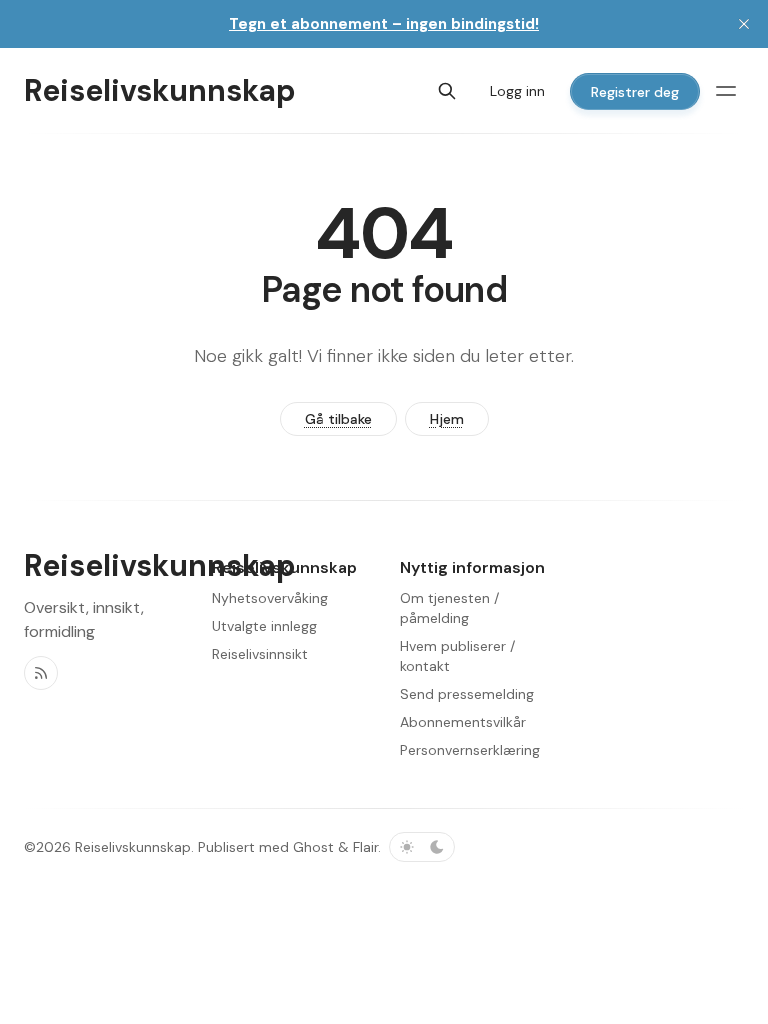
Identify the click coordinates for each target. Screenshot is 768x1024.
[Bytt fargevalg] (422, 847)
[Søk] (447, 91)
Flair (365, 847)
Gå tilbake (338, 419)
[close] (744, 24)
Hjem (447, 419)
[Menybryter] (726, 91)
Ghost (313, 847)
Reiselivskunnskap (133, 847)
